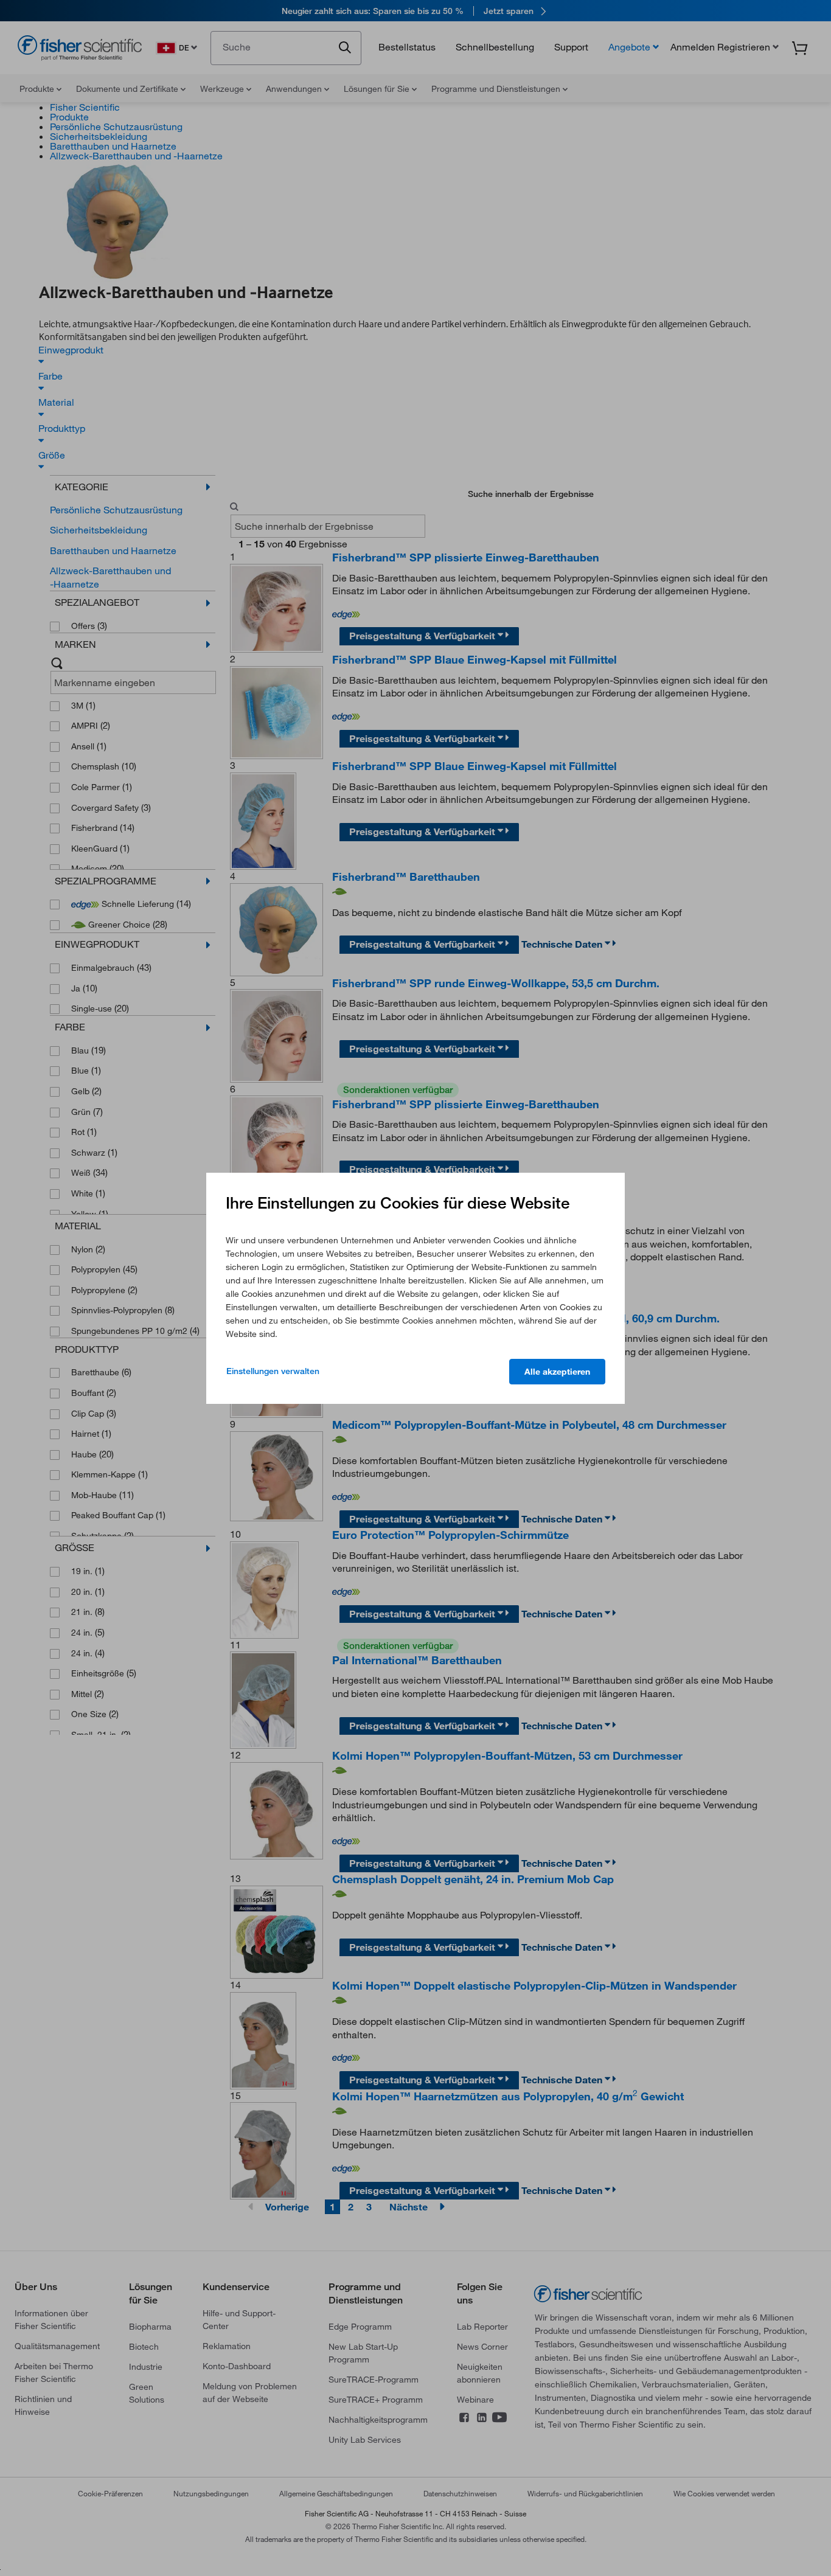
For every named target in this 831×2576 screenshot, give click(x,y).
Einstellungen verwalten (273, 1371)
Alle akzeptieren (557, 1372)
